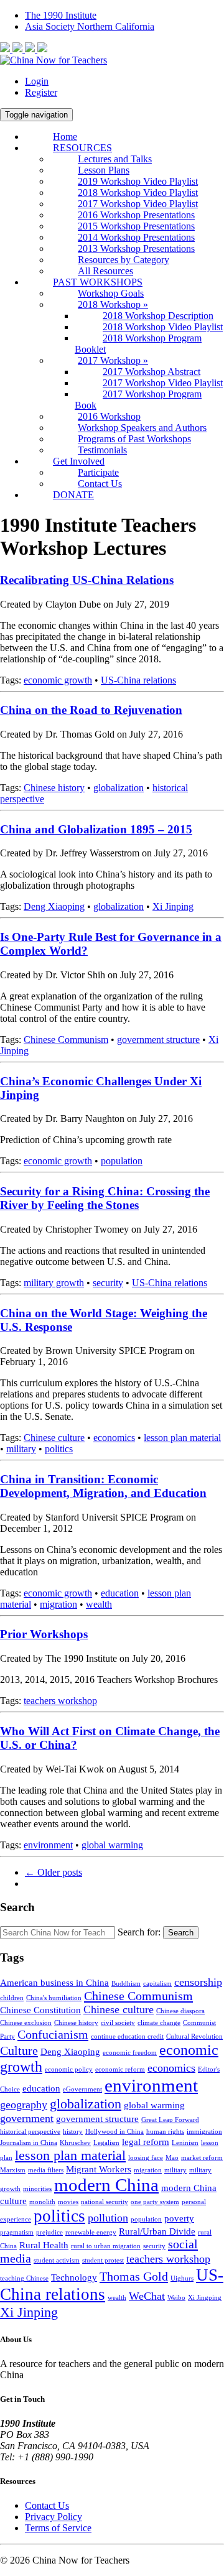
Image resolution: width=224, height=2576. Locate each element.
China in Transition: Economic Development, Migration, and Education (103, 1486)
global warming (112, 1845)
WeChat (147, 2296)
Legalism (106, 2143)
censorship (198, 1982)
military (21, 1449)
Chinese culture (54, 1438)
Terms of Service (58, 2528)
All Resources (105, 271)
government (27, 2118)
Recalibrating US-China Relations (87, 580)
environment (48, 1845)
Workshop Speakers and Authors (142, 428)
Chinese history (54, 788)
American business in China (54, 1983)
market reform (202, 2158)
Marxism (13, 2170)
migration (58, 1604)
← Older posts (54, 1872)
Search (181, 1933)
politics (59, 1449)
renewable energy (91, 2232)
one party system (155, 2202)
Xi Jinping (173, 906)
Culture (19, 2050)
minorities (37, 2189)
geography (24, 2105)
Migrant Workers (99, 2169)
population (122, 1161)
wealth (99, 1604)
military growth (54, 1283)
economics (114, 1438)
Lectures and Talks (115, 159)
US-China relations (138, 680)
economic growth (58, 680)
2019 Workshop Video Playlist (138, 181)
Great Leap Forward (170, 2120)
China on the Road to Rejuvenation (91, 710)
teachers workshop (60, 1701)
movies (68, 2202)
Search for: (139, 1932)
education (120, 1593)
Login (37, 81)
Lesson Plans (104, 170)
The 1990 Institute (61, 15)
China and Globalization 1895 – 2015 (96, 829)
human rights (165, 2132)
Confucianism (53, 2034)
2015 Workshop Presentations (136, 226)
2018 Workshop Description (158, 316)
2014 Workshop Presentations (136, 237)
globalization (119, 788)
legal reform (146, 2142)
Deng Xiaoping (54, 906)
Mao (172, 2158)
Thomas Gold (134, 2276)
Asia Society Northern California (90, 26)
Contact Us (100, 484)
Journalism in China (29, 2143)
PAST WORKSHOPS (98, 282)
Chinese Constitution (40, 2010)
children (12, 1998)
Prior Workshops (44, 1634)
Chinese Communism (66, 1040)
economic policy (69, 2069)
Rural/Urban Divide (157, 2231)
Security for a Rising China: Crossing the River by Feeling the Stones (105, 1198)
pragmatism (17, 2232)
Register (41, 92)
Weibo (176, 2298)
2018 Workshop (113, 304)
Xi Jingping (205, 2298)
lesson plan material (182, 1438)
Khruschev (75, 2143)
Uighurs (182, 2278)
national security (105, 2202)
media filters (46, 2170)
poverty (179, 2218)
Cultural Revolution (194, 2036)
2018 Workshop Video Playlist (138, 192)
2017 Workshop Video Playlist (138, 204)
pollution (108, 2218)
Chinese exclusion (26, 2023)
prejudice (49, 2232)
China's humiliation (54, 1998)
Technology (74, 2277)
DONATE (73, 495)
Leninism (185, 2143)
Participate (98, 472)
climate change (159, 2023)
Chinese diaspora (180, 2011)
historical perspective (30, 2132)
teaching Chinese (24, 2278)
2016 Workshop (109, 416)
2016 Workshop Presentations (136, 215)
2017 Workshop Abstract (152, 372)
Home (65, 137)
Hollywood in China (114, 2132)
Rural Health (44, 2245)
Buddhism (126, 1984)
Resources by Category (124, 260)
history (73, 2132)
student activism (57, 2260)
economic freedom (130, 2053)
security (108, 1283)
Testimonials (102, 450)
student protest (103, 2260)
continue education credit (127, 2036)
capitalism (157, 1984)
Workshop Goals (111, 293)
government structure (158, 1040)
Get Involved (79, 461)
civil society (118, 2023)
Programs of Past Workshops (134, 439)
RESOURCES (82, 148)
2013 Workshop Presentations (136, 248)
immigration (204, 2132)
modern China (106, 2185)
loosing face (146, 2158)
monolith (42, 2202)
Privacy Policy (54, 2517)
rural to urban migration (106, 2246)
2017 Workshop (113, 360)
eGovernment (82, 2089)
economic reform (120, 2069)
